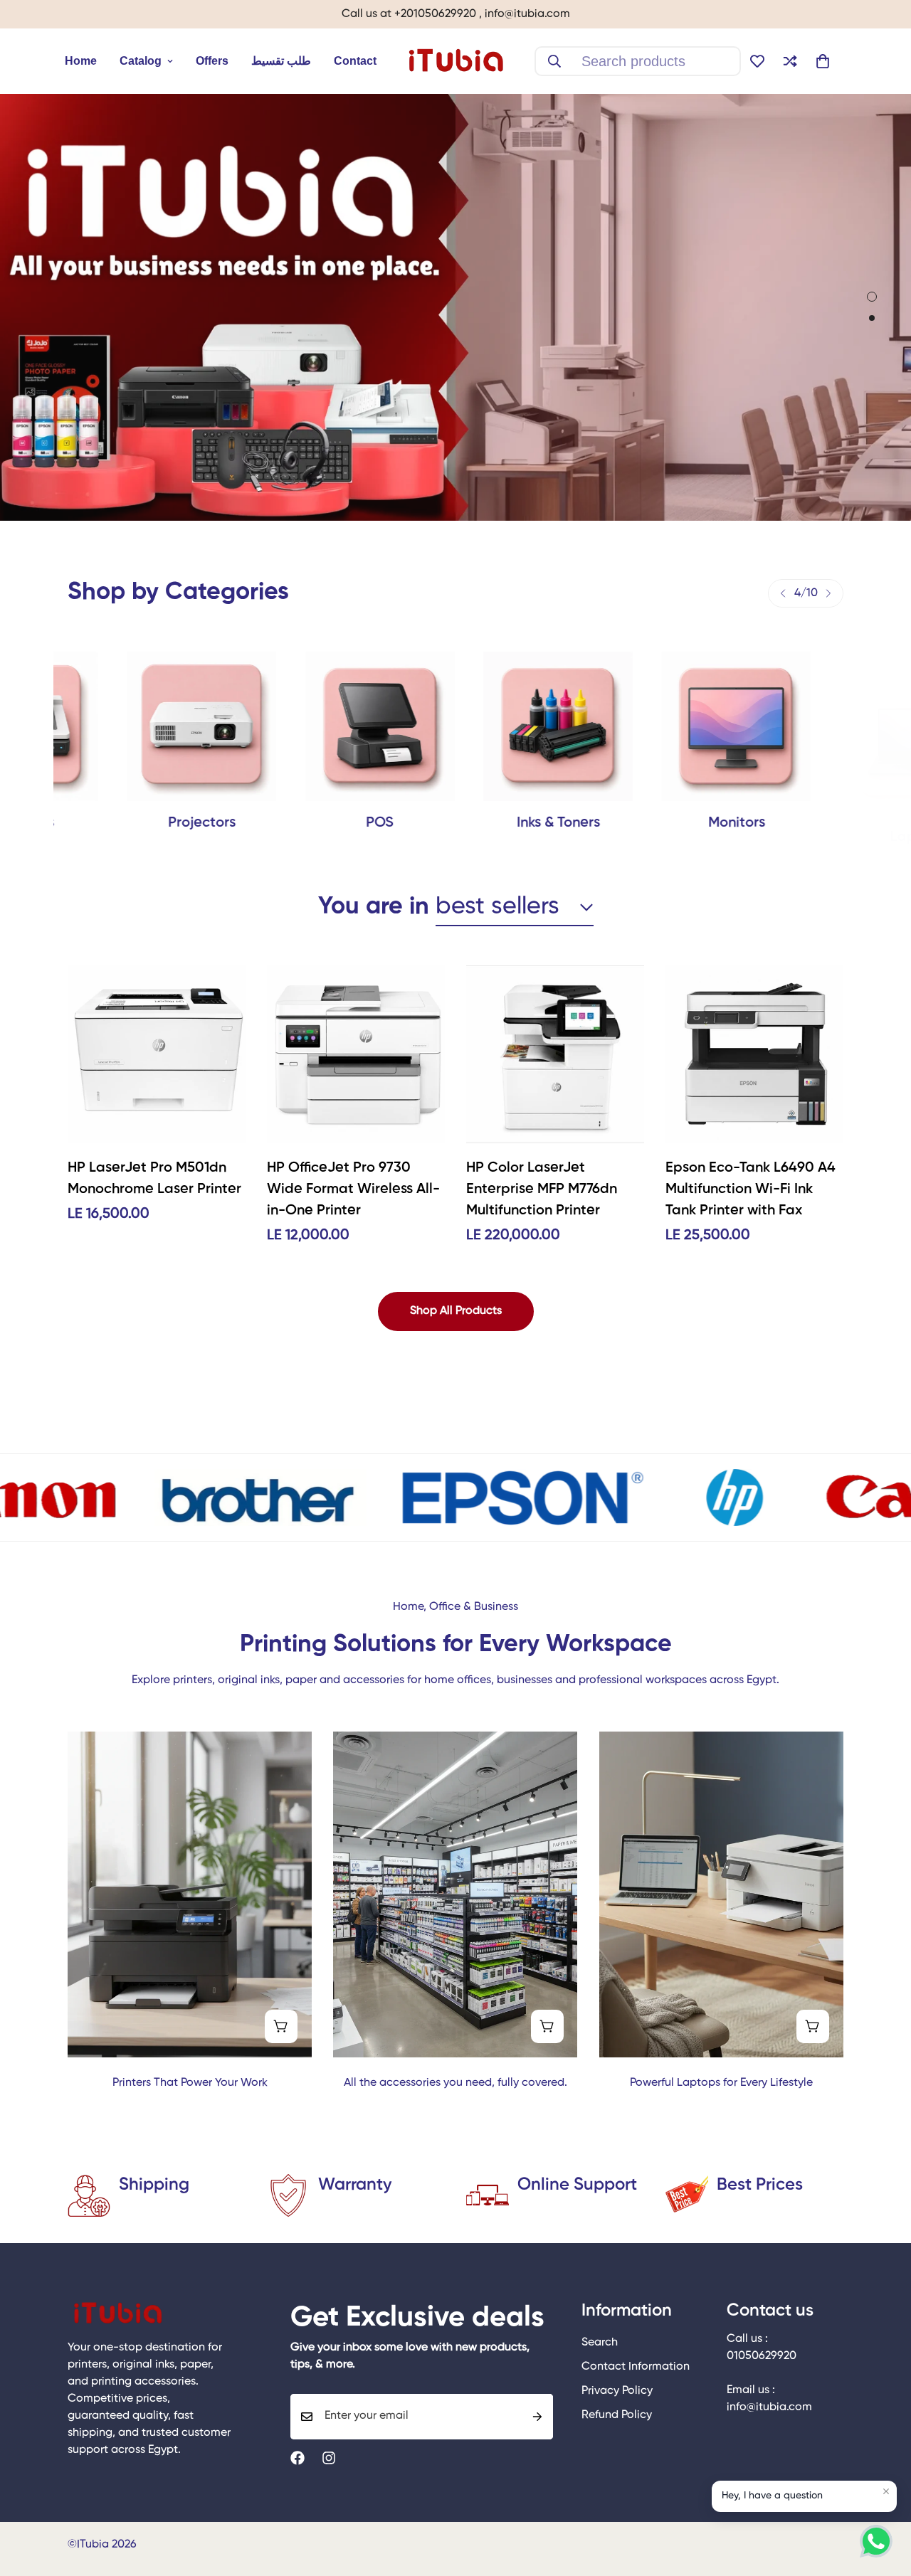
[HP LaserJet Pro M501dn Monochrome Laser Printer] (157, 1054)
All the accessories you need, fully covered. (455, 2083)
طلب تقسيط (281, 61)
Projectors (143, 823)
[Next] (828, 593)
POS (321, 823)
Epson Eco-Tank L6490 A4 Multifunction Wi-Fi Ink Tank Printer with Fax (751, 1189)
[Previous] (783, 593)
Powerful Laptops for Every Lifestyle (721, 2083)
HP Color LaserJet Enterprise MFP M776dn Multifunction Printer (542, 1189)
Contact (355, 61)
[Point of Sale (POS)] (320, 726)
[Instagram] (329, 2458)
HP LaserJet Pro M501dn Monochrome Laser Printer (154, 1179)
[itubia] (455, 61)
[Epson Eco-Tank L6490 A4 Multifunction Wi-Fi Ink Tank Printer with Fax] (754, 1054)
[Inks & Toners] (499, 726)
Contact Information (636, 2367)
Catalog (141, 61)
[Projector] (142, 726)
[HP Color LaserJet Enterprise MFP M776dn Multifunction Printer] (555, 1054)
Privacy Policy (617, 2391)
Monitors (677, 823)
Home (81, 61)
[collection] (677, 726)
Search (600, 2343)
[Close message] (886, 2491)
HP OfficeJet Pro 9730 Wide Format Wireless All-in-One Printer (353, 1189)
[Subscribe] (537, 2417)
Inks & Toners (499, 823)
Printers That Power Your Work (190, 2083)
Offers (212, 61)
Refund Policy (617, 2415)
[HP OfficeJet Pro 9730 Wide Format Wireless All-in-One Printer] (356, 1054)
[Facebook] (297, 2458)
